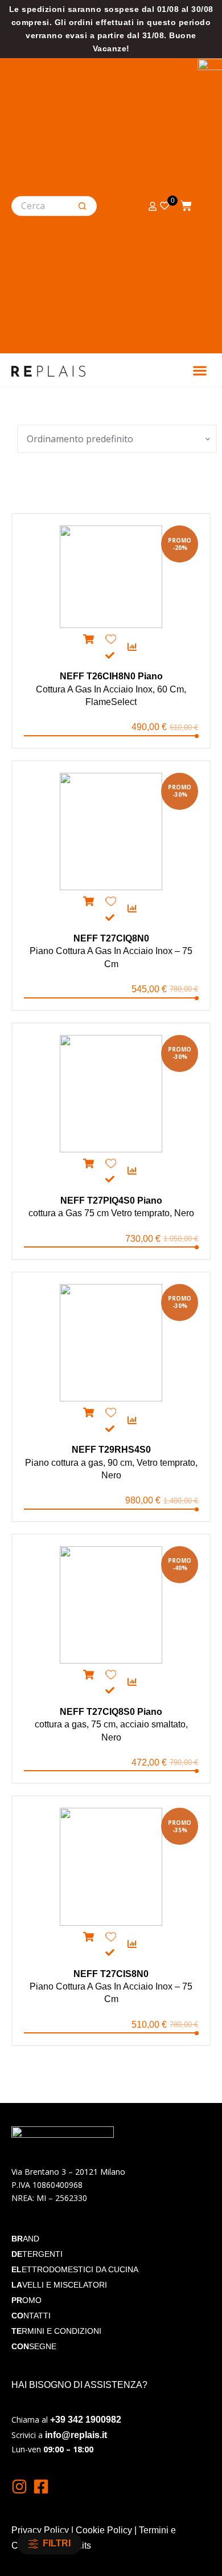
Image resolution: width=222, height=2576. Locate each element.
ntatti (31, 2316)
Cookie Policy (104, 2530)
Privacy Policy (40, 2530)
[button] (200, 370)
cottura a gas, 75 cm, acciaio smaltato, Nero (111, 1725)
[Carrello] (186, 204)
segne (34, 2346)
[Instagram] (19, 2487)
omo (26, 2300)
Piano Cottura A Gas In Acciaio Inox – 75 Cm (111, 951)
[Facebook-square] (41, 2487)
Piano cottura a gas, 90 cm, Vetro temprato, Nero (111, 1462)
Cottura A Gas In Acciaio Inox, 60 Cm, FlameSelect (111, 689)
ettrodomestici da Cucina (75, 2269)
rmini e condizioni (56, 2331)
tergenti (37, 2254)
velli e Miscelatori (59, 2285)
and (25, 2239)
